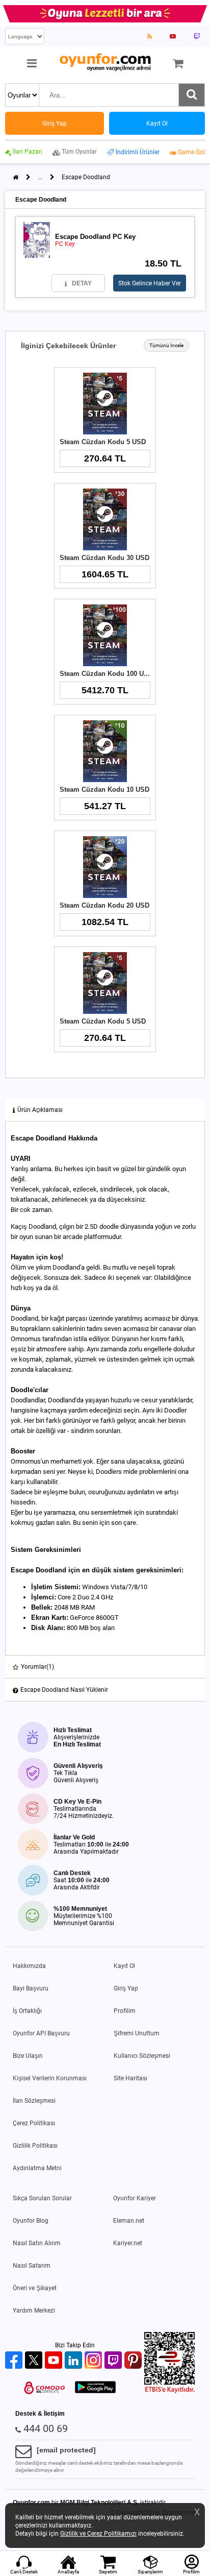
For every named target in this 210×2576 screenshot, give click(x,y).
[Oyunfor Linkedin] (75, 2361)
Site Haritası (130, 2078)
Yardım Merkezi (34, 2311)
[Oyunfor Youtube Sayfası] (173, 36)
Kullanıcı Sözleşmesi (142, 2056)
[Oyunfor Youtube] (55, 2361)
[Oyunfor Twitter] (35, 2361)
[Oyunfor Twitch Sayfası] (197, 36)
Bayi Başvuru (31, 1988)
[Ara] (192, 95)
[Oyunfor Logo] (105, 63)
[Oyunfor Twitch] (114, 2361)
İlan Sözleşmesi (34, 2101)
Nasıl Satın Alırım (37, 2243)
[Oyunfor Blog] (150, 36)
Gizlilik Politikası (35, 2146)
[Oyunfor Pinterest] (134, 2361)
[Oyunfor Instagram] (95, 2361)
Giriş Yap (126, 1988)
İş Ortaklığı (27, 2011)
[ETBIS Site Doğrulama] (170, 2391)
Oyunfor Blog (31, 2221)
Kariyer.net (128, 2243)
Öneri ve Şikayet (35, 2288)
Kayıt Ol (124, 1966)
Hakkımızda (29, 1966)
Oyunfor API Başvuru (41, 2033)
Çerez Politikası (34, 2123)
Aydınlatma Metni (37, 2168)
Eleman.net (129, 2221)
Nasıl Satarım (32, 2266)
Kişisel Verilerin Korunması (50, 2078)
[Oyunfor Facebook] (15, 2361)
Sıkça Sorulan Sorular (42, 2198)
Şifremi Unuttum (137, 2033)
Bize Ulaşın (28, 2056)
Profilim (125, 2011)
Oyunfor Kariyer (135, 2198)
